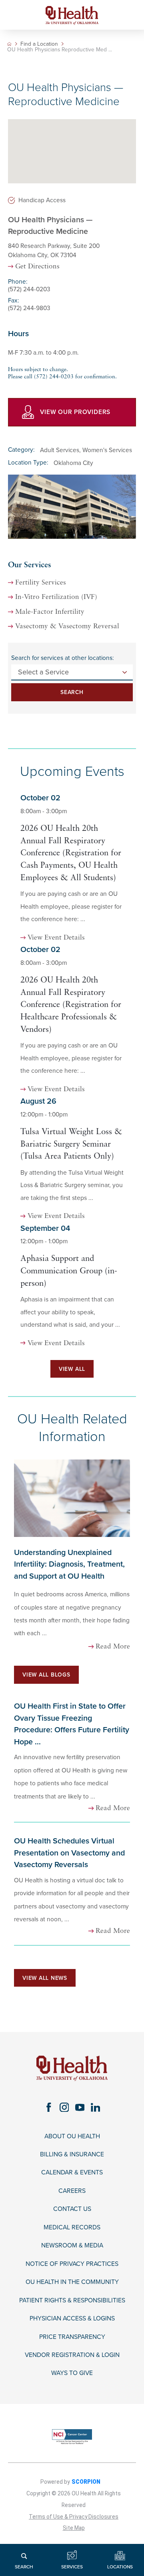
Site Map (74, 2528)
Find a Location (39, 44)
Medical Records (72, 2227)
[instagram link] (64, 2107)
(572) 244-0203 (29, 289)
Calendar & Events (72, 2172)
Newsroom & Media (72, 2245)
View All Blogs (46, 1675)
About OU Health (72, 2136)
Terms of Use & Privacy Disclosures (74, 2517)
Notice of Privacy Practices (72, 2264)
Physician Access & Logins (72, 2318)
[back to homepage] (9, 44)
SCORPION (86, 2482)
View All (72, 1369)
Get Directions (37, 267)
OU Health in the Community (72, 2282)
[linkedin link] (95, 2107)
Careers (72, 2191)
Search (72, 692)
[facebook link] (49, 2107)
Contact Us (72, 2209)
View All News (45, 1978)
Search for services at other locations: (63, 658)
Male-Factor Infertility (50, 612)
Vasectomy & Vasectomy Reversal (67, 626)
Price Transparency (72, 2337)
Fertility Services (41, 583)
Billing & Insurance (72, 2154)
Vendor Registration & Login (72, 2355)
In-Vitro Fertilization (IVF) (56, 597)
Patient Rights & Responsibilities (72, 2300)
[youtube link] (80, 2107)
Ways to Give (72, 2373)
